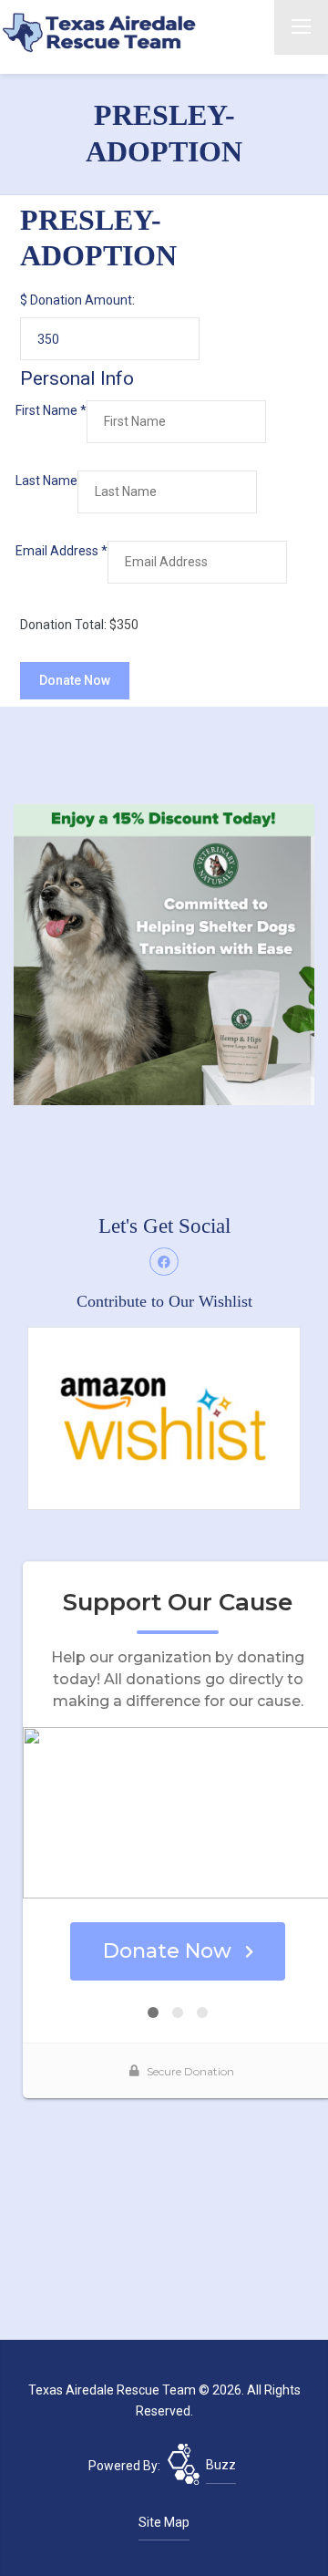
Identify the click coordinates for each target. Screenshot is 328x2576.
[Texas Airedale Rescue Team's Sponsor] (164, 954)
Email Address (61, 551)
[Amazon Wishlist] (164, 1417)
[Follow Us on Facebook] (164, 1262)
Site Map (164, 2522)
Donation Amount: (82, 300)
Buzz (221, 2465)
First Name (51, 410)
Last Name (46, 481)
